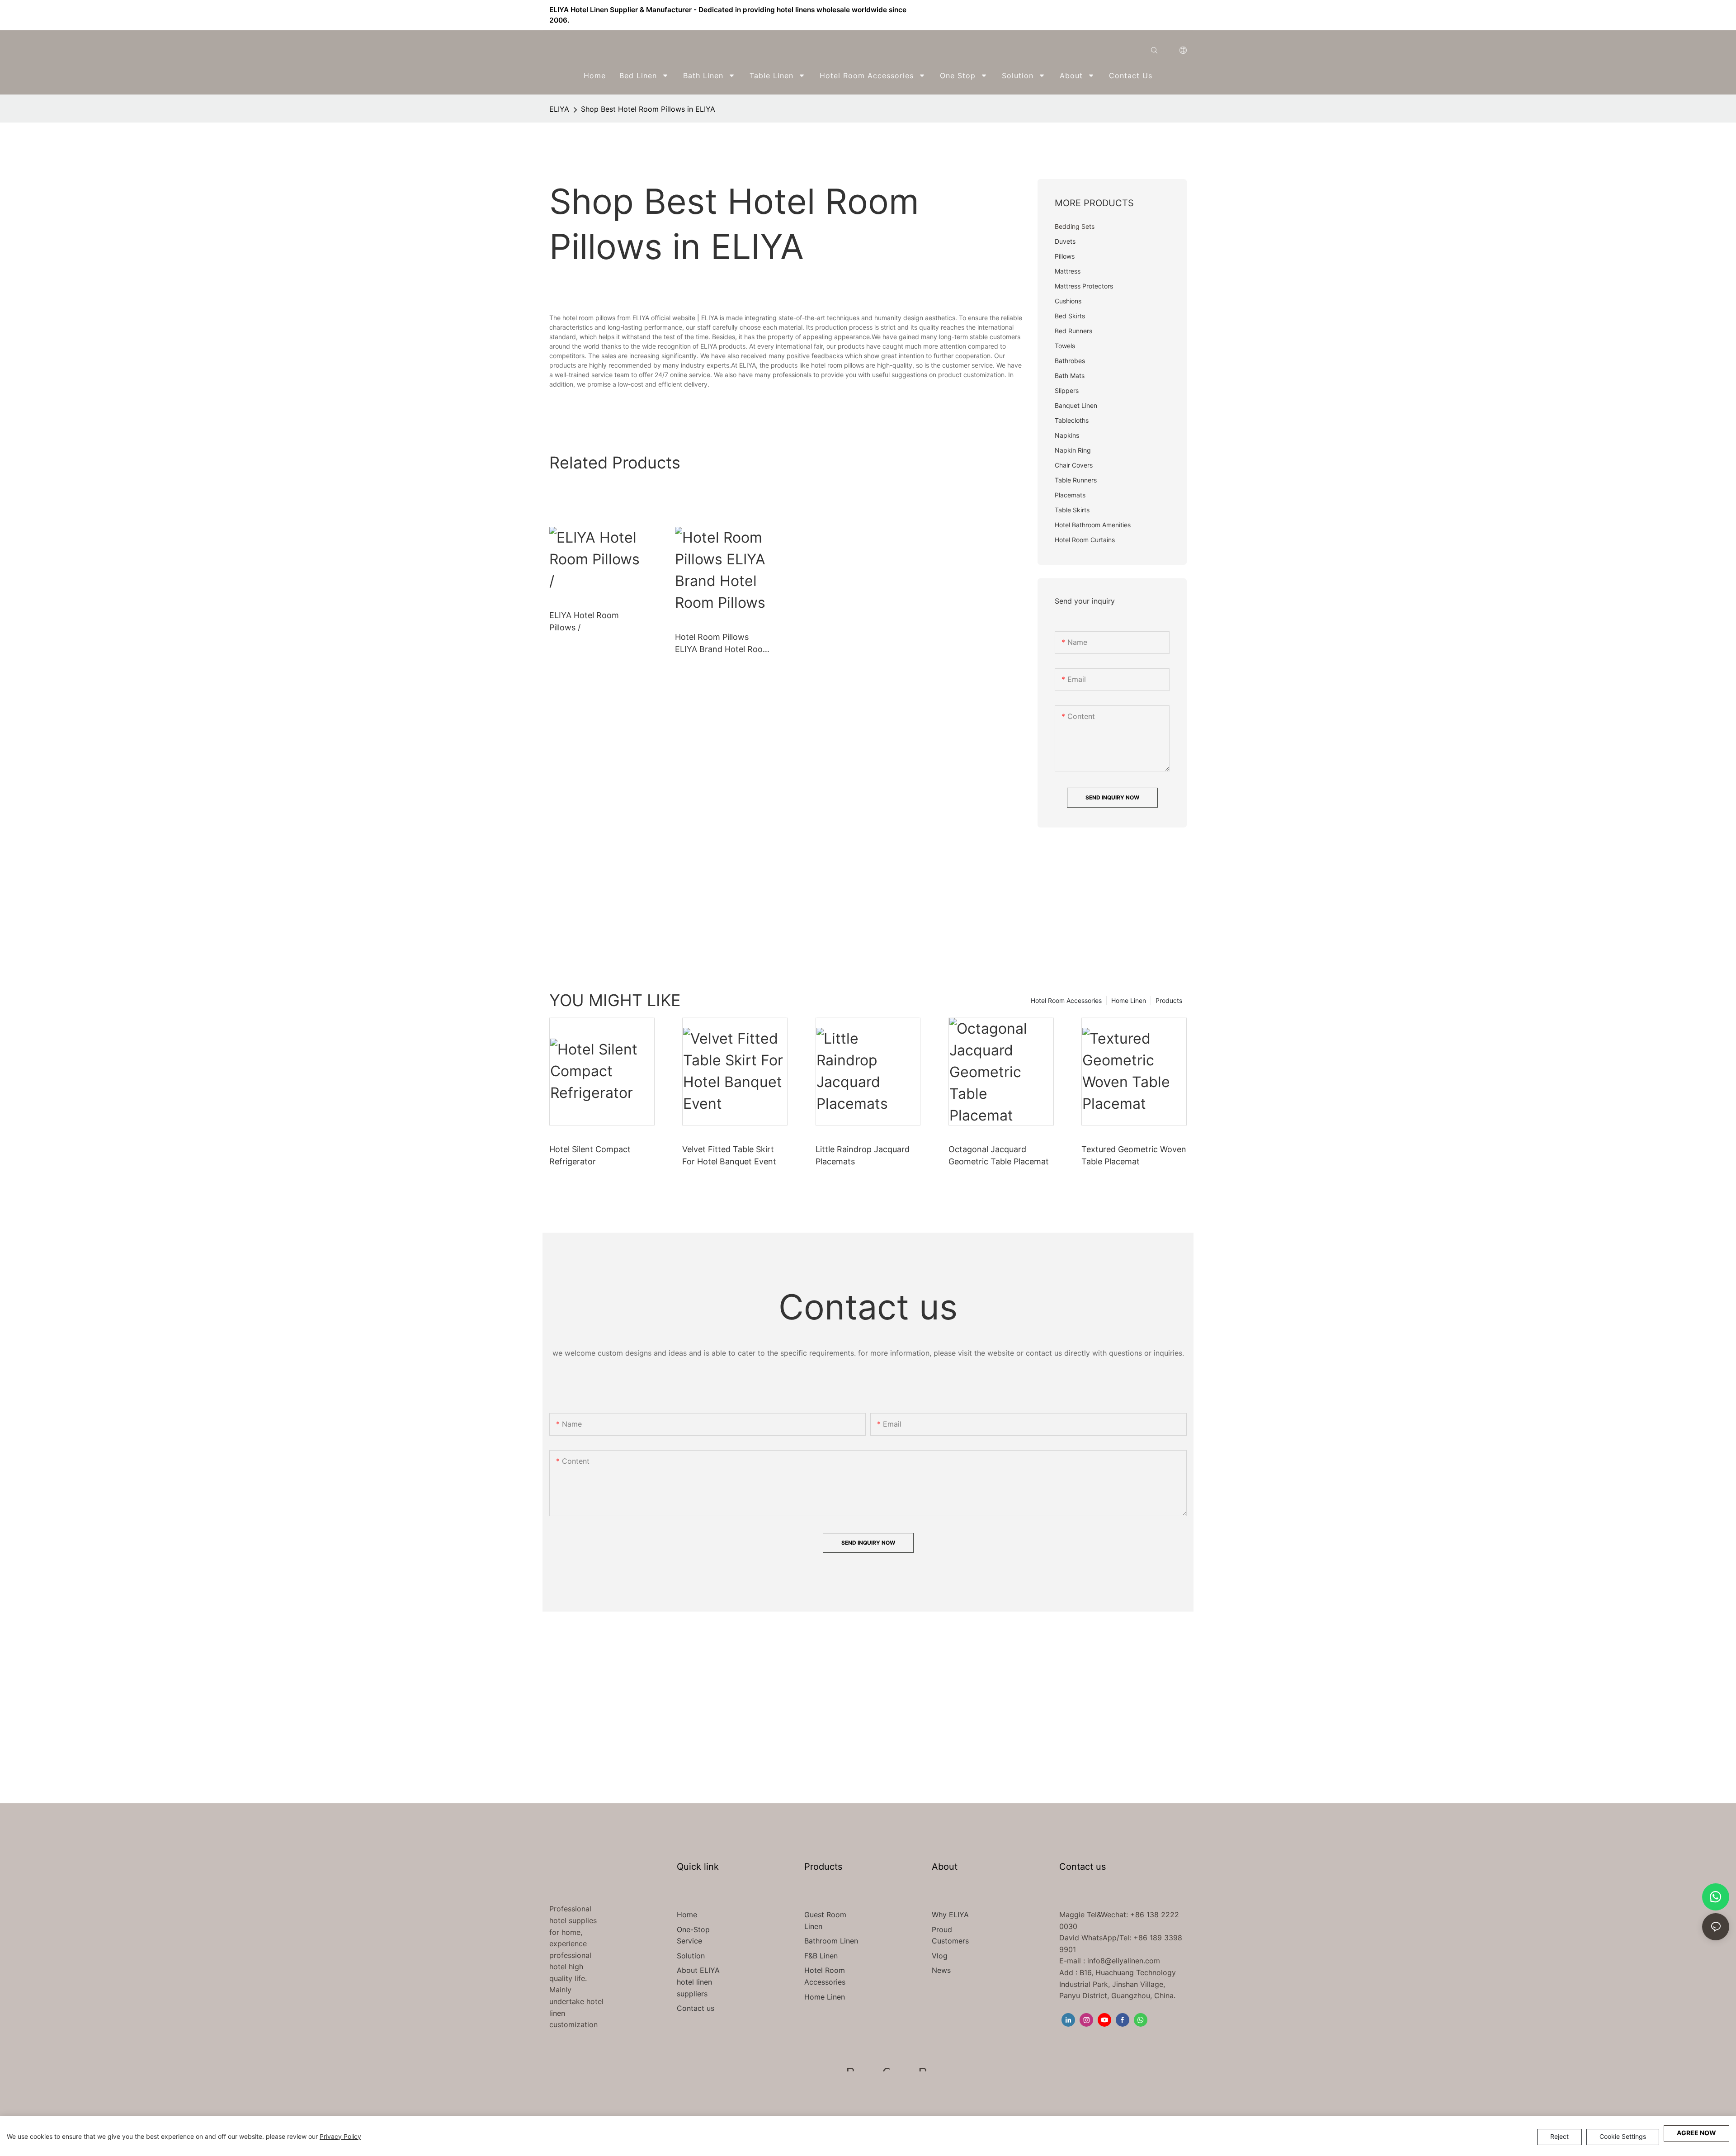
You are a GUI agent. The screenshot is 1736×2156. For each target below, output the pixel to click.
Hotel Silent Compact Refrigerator (590, 1155)
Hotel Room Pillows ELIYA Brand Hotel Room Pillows (722, 644)
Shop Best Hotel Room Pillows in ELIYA (648, 109)
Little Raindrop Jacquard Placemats (863, 1155)
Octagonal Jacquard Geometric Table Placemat (999, 1155)
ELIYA (559, 109)
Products (1169, 1000)
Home (687, 1915)
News (941, 1970)
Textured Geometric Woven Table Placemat (1134, 1155)
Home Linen (1129, 1000)
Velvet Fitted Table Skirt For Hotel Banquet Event (729, 1155)
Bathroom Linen (831, 1941)
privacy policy (340, 2136)
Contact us (696, 2008)
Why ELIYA (950, 1915)
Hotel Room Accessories (1066, 1000)
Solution (691, 1956)
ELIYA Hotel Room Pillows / (584, 621)
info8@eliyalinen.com (1124, 1961)
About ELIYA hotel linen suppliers (698, 1982)
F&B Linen (821, 1956)
